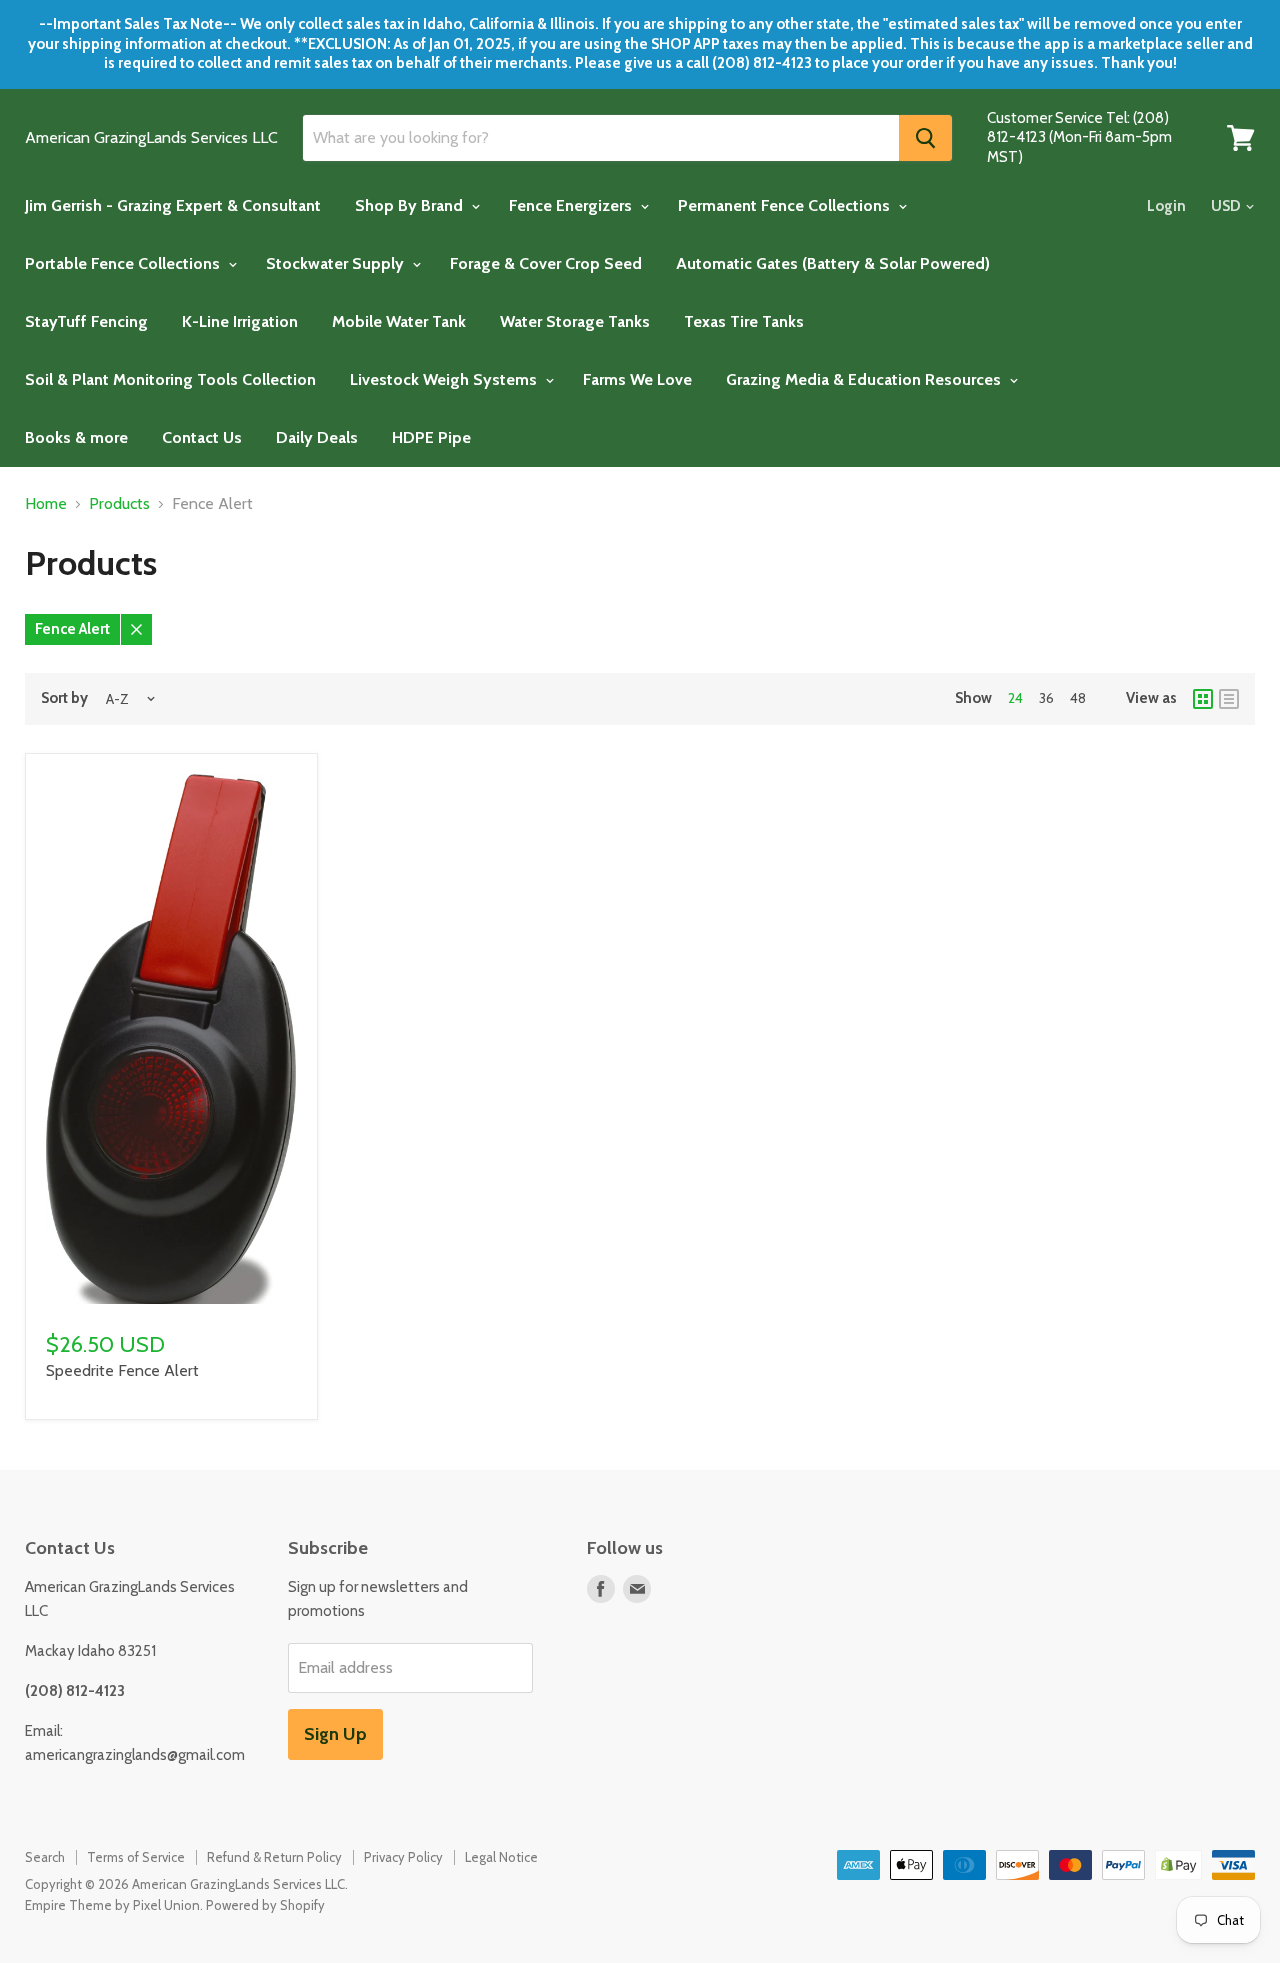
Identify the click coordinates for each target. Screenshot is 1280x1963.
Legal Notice (501, 1857)
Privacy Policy (403, 1857)
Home (46, 504)
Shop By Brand (411, 205)
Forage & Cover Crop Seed (546, 263)
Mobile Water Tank (399, 321)
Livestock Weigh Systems (445, 379)
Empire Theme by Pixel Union (112, 1905)
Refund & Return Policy (274, 1857)
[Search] (925, 138)
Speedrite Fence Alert (122, 1370)
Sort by (64, 698)
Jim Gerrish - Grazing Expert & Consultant (173, 205)
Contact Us (202, 437)
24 (1015, 698)
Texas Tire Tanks (744, 321)
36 (1046, 698)
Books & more (76, 437)
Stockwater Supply (337, 263)
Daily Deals (317, 437)
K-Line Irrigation (240, 321)
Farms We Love (637, 379)
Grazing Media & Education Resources (865, 379)
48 (1078, 698)
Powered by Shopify (265, 1905)
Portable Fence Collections (124, 263)
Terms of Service (136, 1857)
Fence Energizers (572, 205)
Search (45, 1857)
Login (1166, 206)
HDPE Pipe (431, 437)
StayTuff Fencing (86, 321)
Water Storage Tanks (575, 321)
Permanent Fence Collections (786, 205)
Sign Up (335, 1734)
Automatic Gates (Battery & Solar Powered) (833, 263)
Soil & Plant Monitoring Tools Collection (170, 379)
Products (119, 504)
